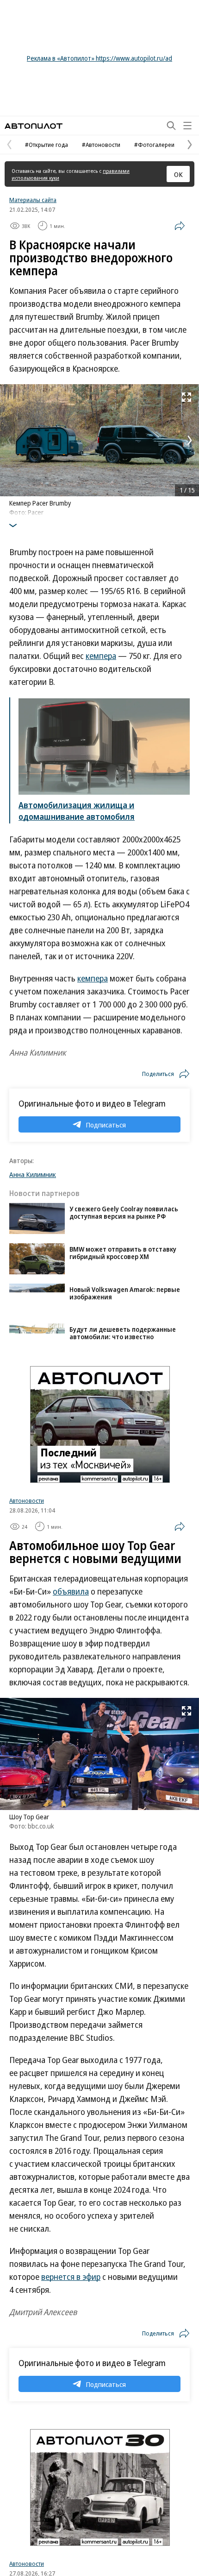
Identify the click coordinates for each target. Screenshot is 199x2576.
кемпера (101, 656)
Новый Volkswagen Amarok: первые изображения (125, 1293)
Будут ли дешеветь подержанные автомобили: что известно (123, 1333)
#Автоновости (101, 145)
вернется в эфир (71, 2277)
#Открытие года (47, 145)
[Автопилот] (34, 126)
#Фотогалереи (154, 145)
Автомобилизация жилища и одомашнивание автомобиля (77, 811)
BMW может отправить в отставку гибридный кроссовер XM (123, 1253)
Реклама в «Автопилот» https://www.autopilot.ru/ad (99, 58)
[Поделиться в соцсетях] (180, 226)
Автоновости (27, 1500)
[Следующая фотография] (190, 440)
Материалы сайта (33, 200)
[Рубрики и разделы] (187, 126)
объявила (71, 1591)
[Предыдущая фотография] (9, 440)
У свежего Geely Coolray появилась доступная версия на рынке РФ (124, 1212)
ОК (178, 174)
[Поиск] (171, 126)
